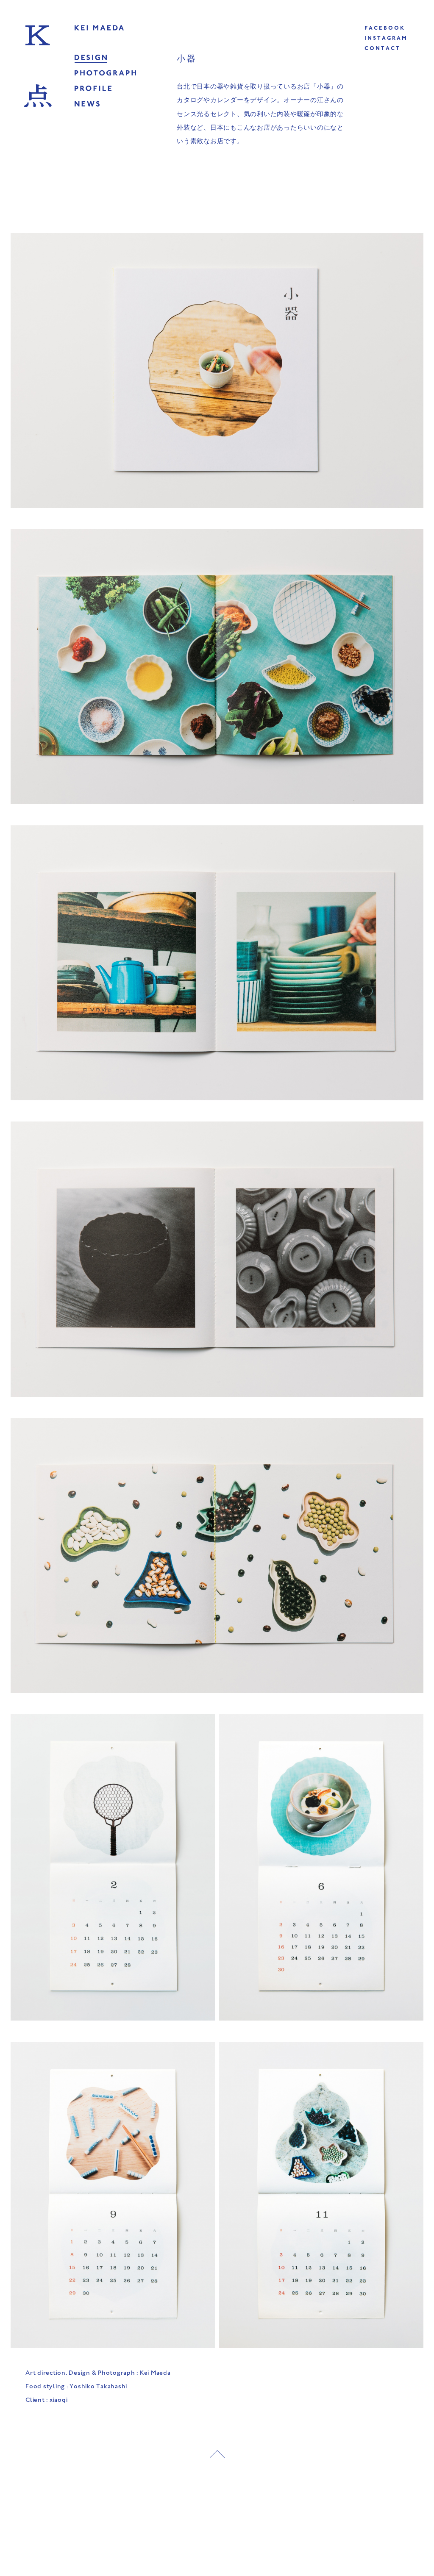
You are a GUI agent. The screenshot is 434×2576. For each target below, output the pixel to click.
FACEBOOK (385, 29)
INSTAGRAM (386, 39)
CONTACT (383, 49)
